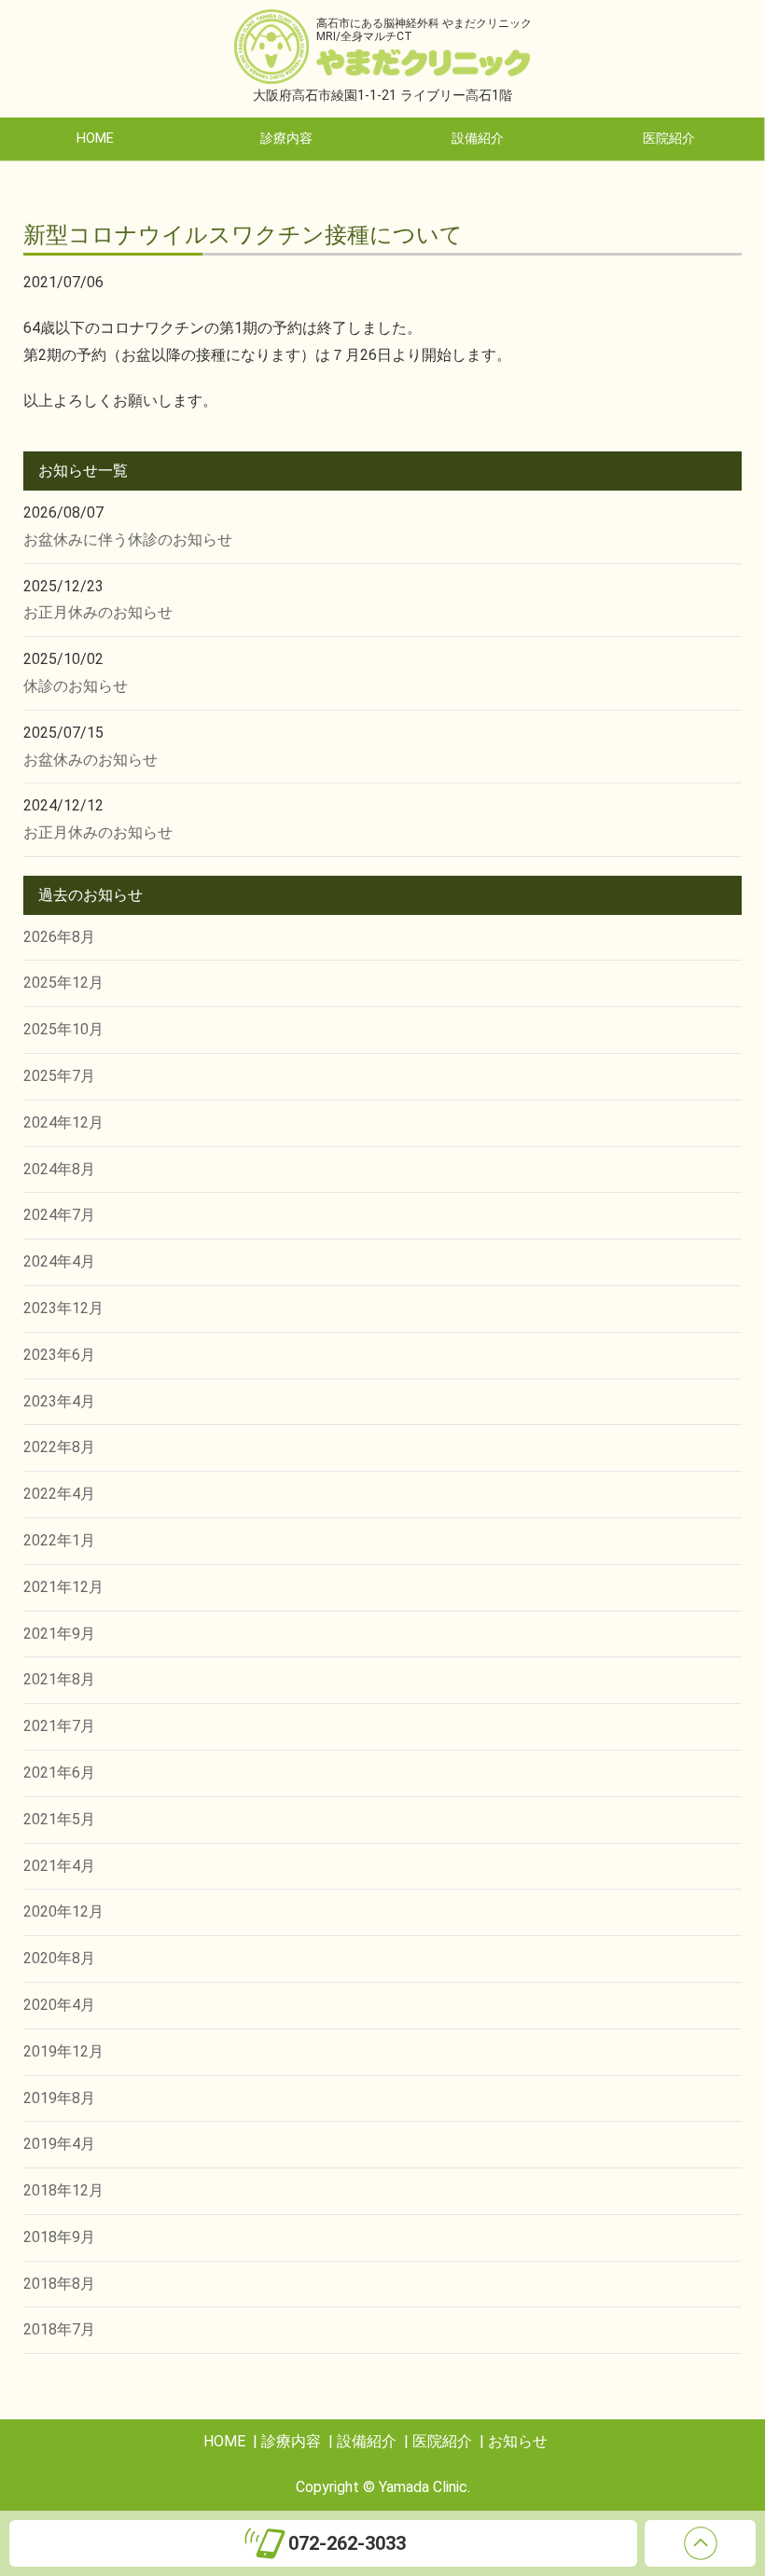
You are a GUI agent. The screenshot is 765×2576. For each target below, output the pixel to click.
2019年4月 (59, 2144)
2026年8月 (59, 937)
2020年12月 (63, 1911)
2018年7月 (59, 2329)
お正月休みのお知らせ (98, 612)
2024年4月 (59, 1261)
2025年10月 (63, 1029)
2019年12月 (63, 2051)
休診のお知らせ (76, 686)
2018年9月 (59, 2237)
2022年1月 (59, 1540)
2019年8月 (59, 2098)
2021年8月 (59, 1679)
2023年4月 (59, 1401)
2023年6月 (59, 1355)
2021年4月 (59, 1866)
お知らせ (518, 2441)
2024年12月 (63, 1122)
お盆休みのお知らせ (90, 760)
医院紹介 (669, 138)
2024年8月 (59, 1169)
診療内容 (286, 138)
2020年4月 (59, 2005)
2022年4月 (59, 1494)
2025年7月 (59, 1076)
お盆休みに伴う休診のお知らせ (128, 540)
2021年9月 (59, 1634)
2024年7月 (59, 1215)
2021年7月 (59, 1726)
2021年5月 (59, 1819)
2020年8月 (59, 1958)
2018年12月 (63, 2190)
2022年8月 (59, 1447)
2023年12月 (63, 1308)
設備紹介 (478, 138)
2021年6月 (59, 1773)
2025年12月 (63, 983)
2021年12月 (63, 1587)
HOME (95, 138)
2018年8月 (59, 2284)
